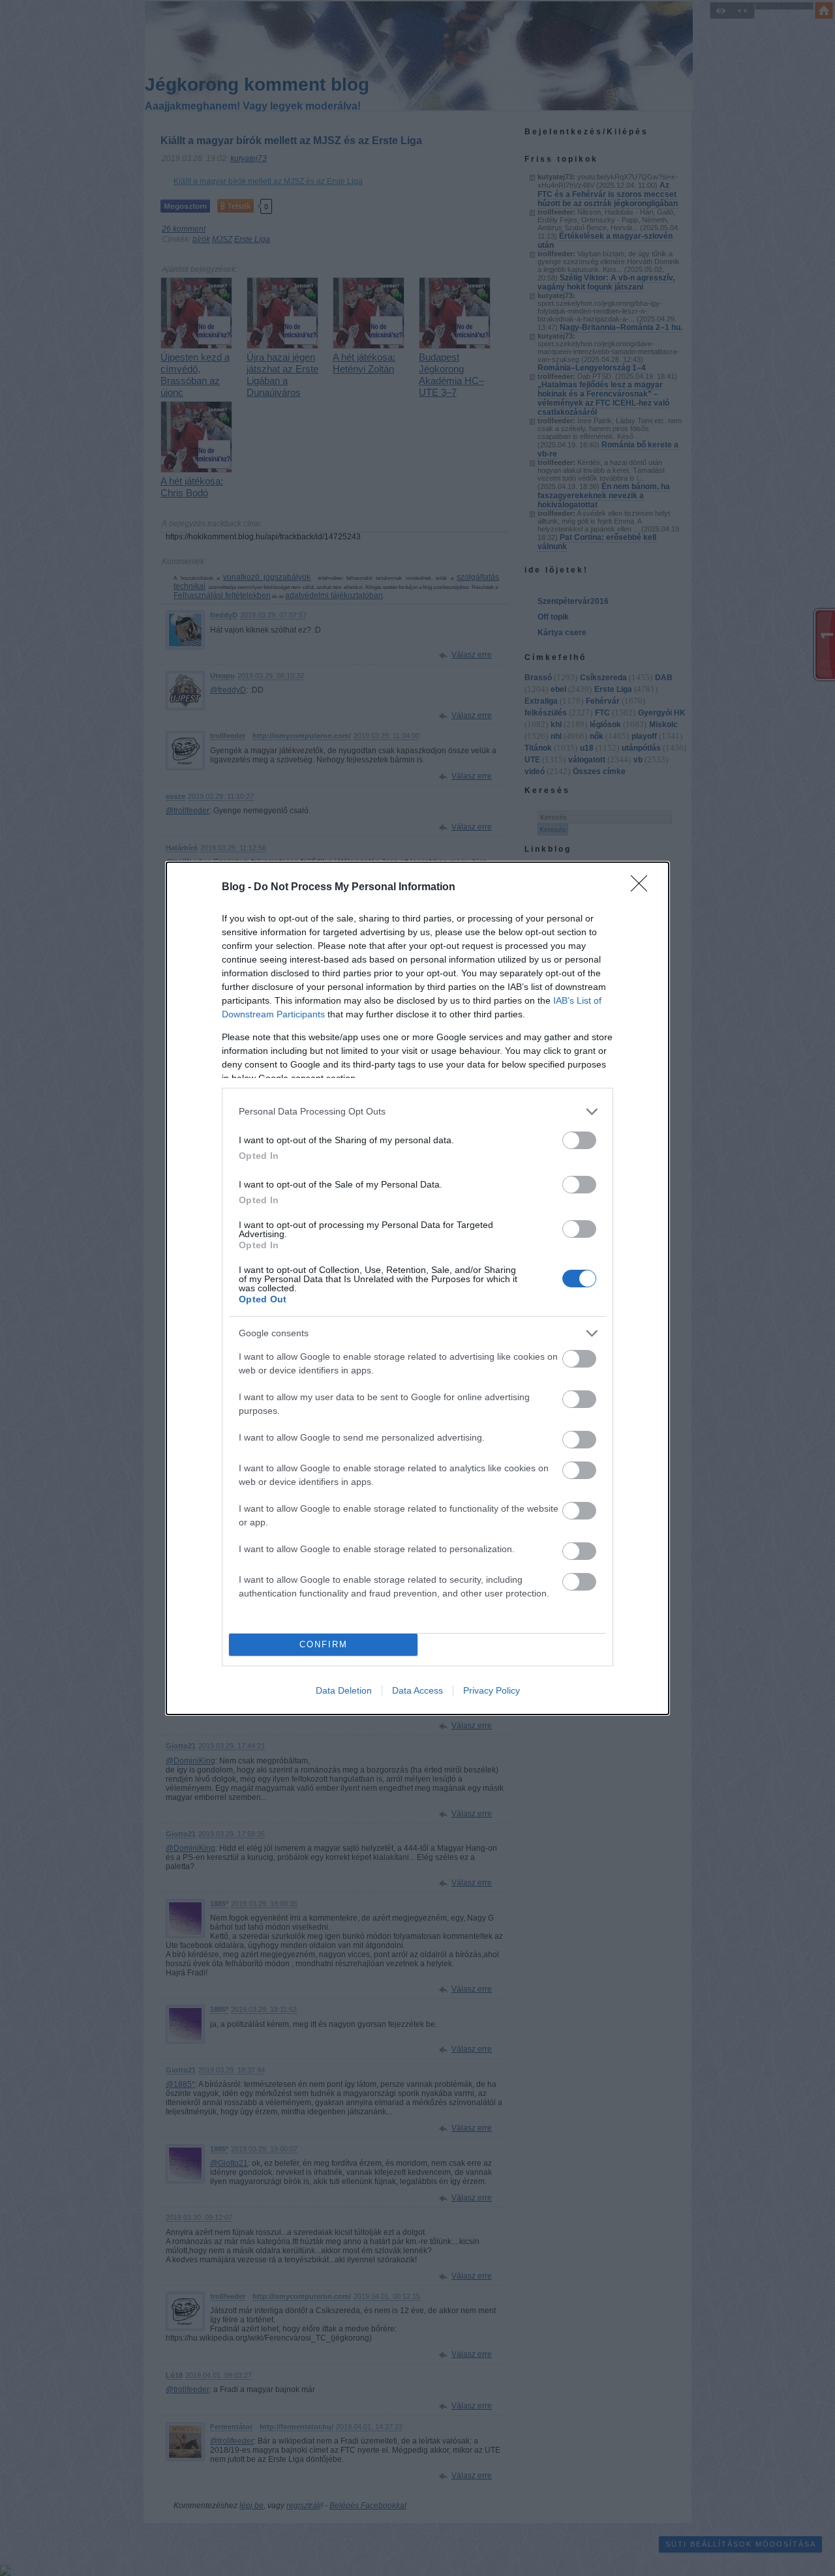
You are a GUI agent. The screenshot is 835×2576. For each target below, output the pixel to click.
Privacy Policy (492, 1690)
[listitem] (417, 1112)
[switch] (579, 1140)
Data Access (417, 1690)
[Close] (643, 888)
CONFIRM (324, 1644)
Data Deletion (344, 1690)
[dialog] (417, 1288)
